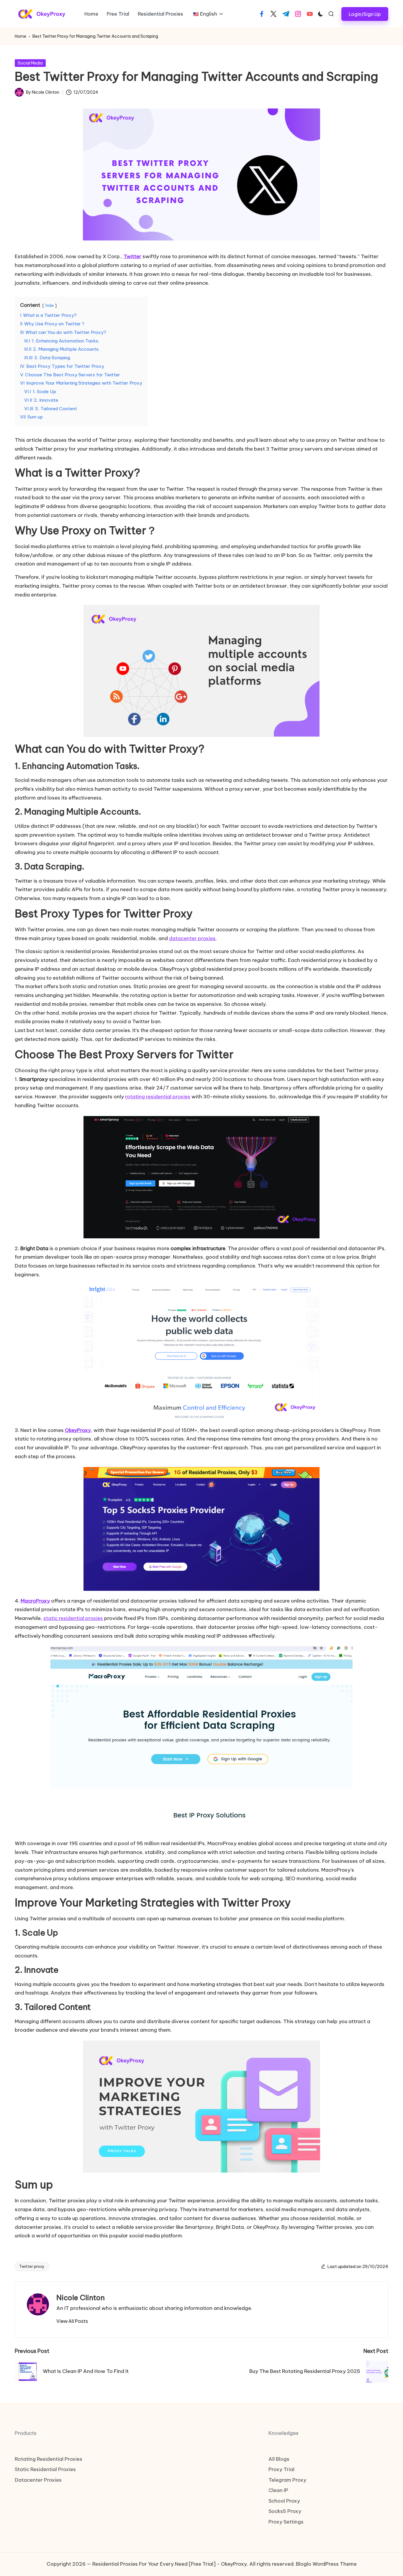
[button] (365, 14)
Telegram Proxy (287, 2480)
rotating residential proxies (158, 1097)
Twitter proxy (32, 2266)
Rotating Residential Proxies (49, 2459)
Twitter (132, 256)
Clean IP (278, 2490)
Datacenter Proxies (38, 2480)
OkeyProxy (78, 1430)
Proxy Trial (281, 2469)
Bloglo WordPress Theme (326, 2564)
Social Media (30, 63)
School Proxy (284, 2501)
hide (50, 305)
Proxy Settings (286, 2522)
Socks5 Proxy (285, 2511)
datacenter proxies (192, 938)
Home (21, 36)
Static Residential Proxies (45, 2469)
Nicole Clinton (81, 2298)
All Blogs (279, 2459)
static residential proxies (73, 1618)
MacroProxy (35, 1601)
